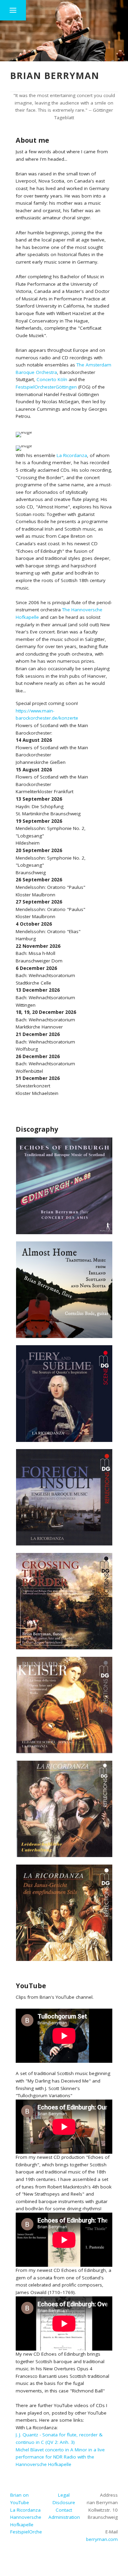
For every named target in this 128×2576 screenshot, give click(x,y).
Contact (64, 2510)
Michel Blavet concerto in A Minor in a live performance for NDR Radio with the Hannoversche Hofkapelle (60, 2457)
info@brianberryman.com (90, 2539)
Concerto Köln (52, 379)
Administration (64, 2517)
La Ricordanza (72, 455)
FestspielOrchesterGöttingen (46, 387)
